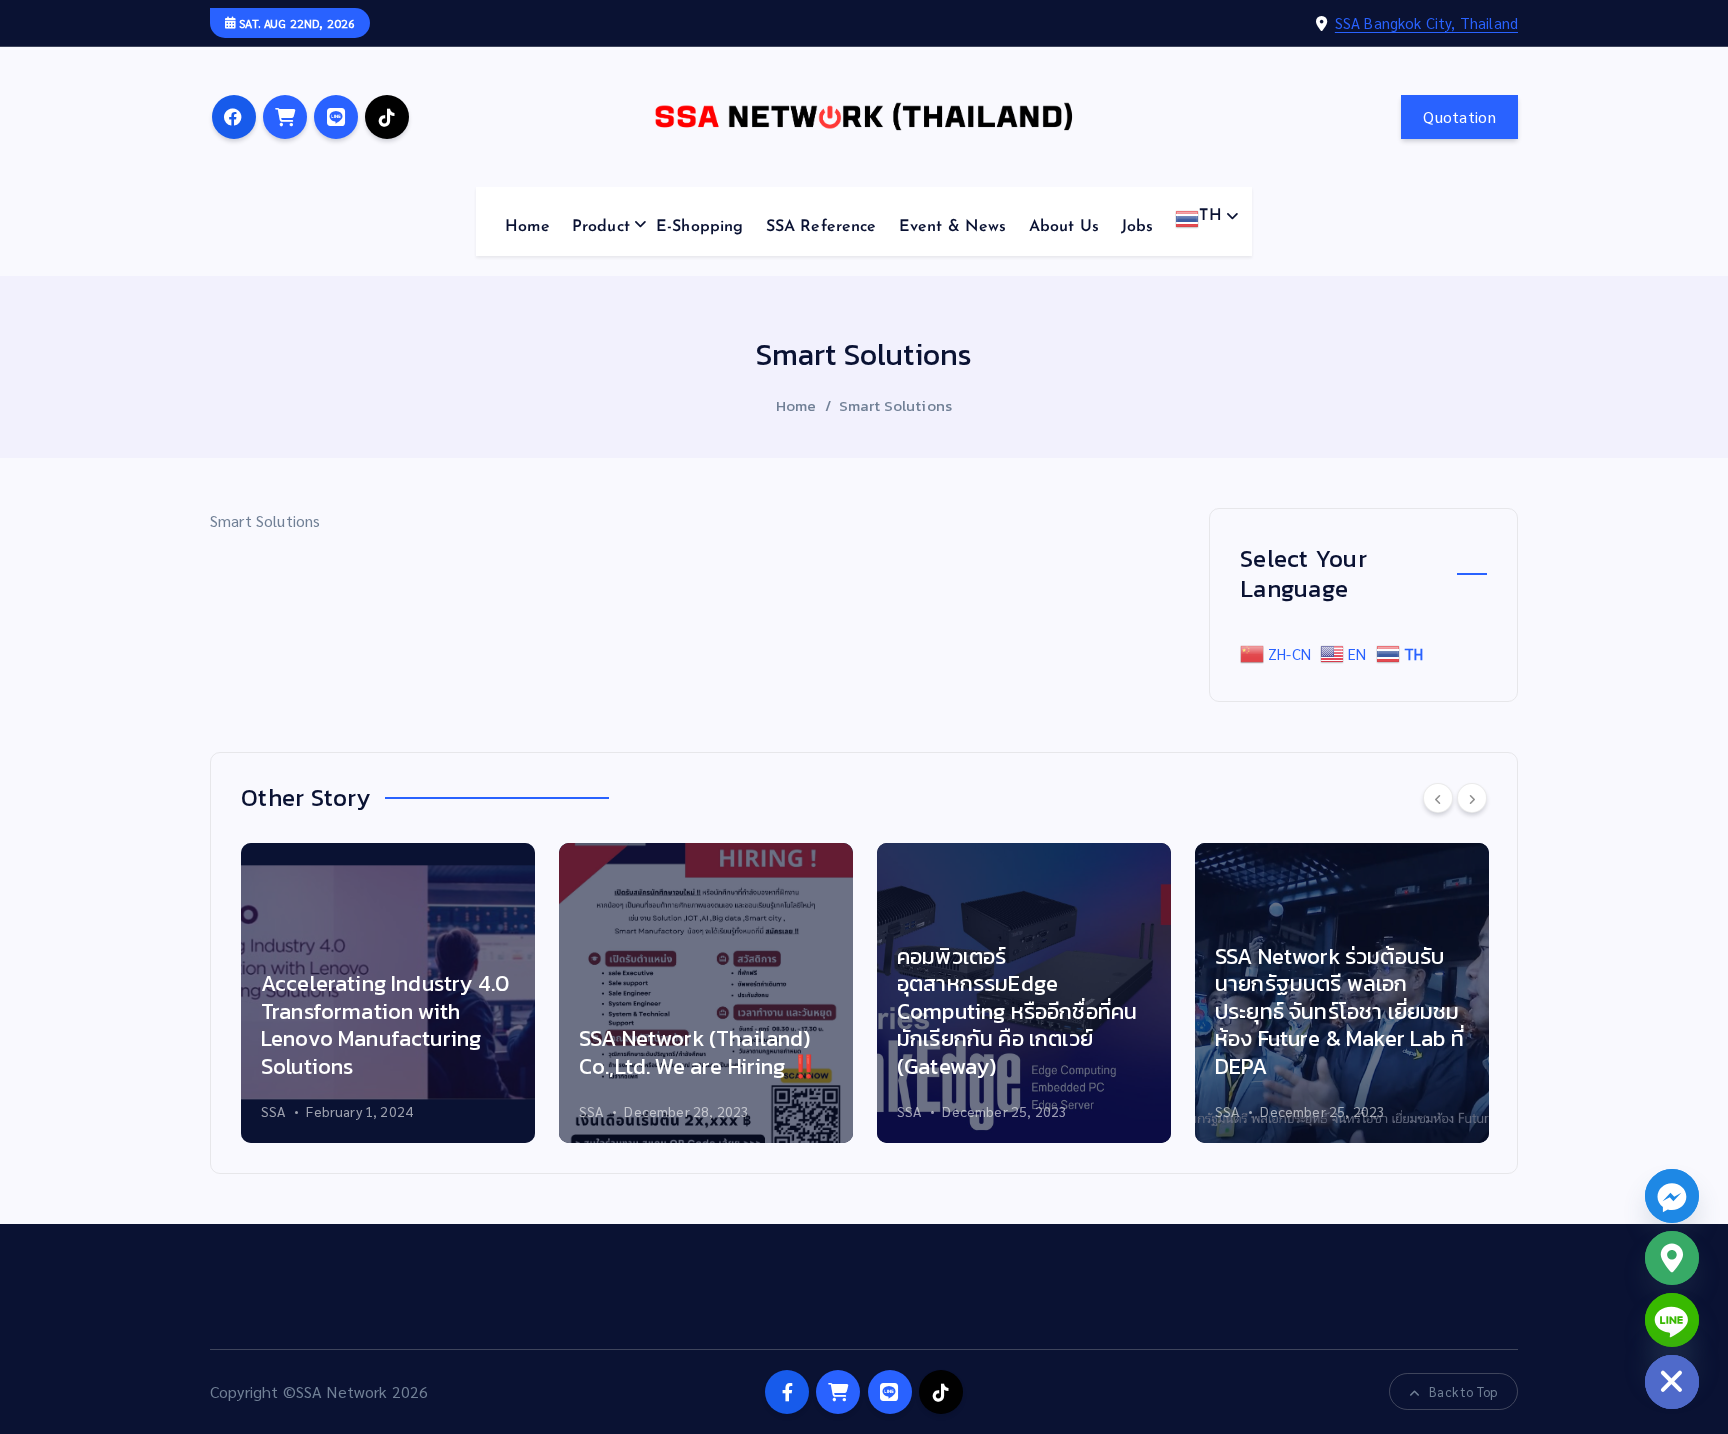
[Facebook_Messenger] (1672, 1196)
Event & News (953, 227)
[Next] (1472, 798)
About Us (1064, 227)
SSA (273, 1111)
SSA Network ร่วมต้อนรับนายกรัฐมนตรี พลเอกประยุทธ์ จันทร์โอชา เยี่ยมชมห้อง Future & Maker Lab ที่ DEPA (1339, 1011)
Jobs (1137, 227)
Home (527, 227)
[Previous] (1438, 798)
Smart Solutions (895, 405)
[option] (388, 993)
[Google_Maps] (1672, 1258)
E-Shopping (700, 227)
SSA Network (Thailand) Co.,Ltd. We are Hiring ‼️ (698, 1052)
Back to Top (1463, 1391)
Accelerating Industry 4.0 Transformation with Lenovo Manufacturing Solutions (385, 1025)
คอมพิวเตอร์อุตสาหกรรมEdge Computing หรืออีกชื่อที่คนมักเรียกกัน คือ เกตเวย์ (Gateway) (1017, 1011)
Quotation (1459, 116)
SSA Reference (821, 227)
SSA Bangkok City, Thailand (1426, 22)
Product (601, 227)
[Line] (1672, 1320)
